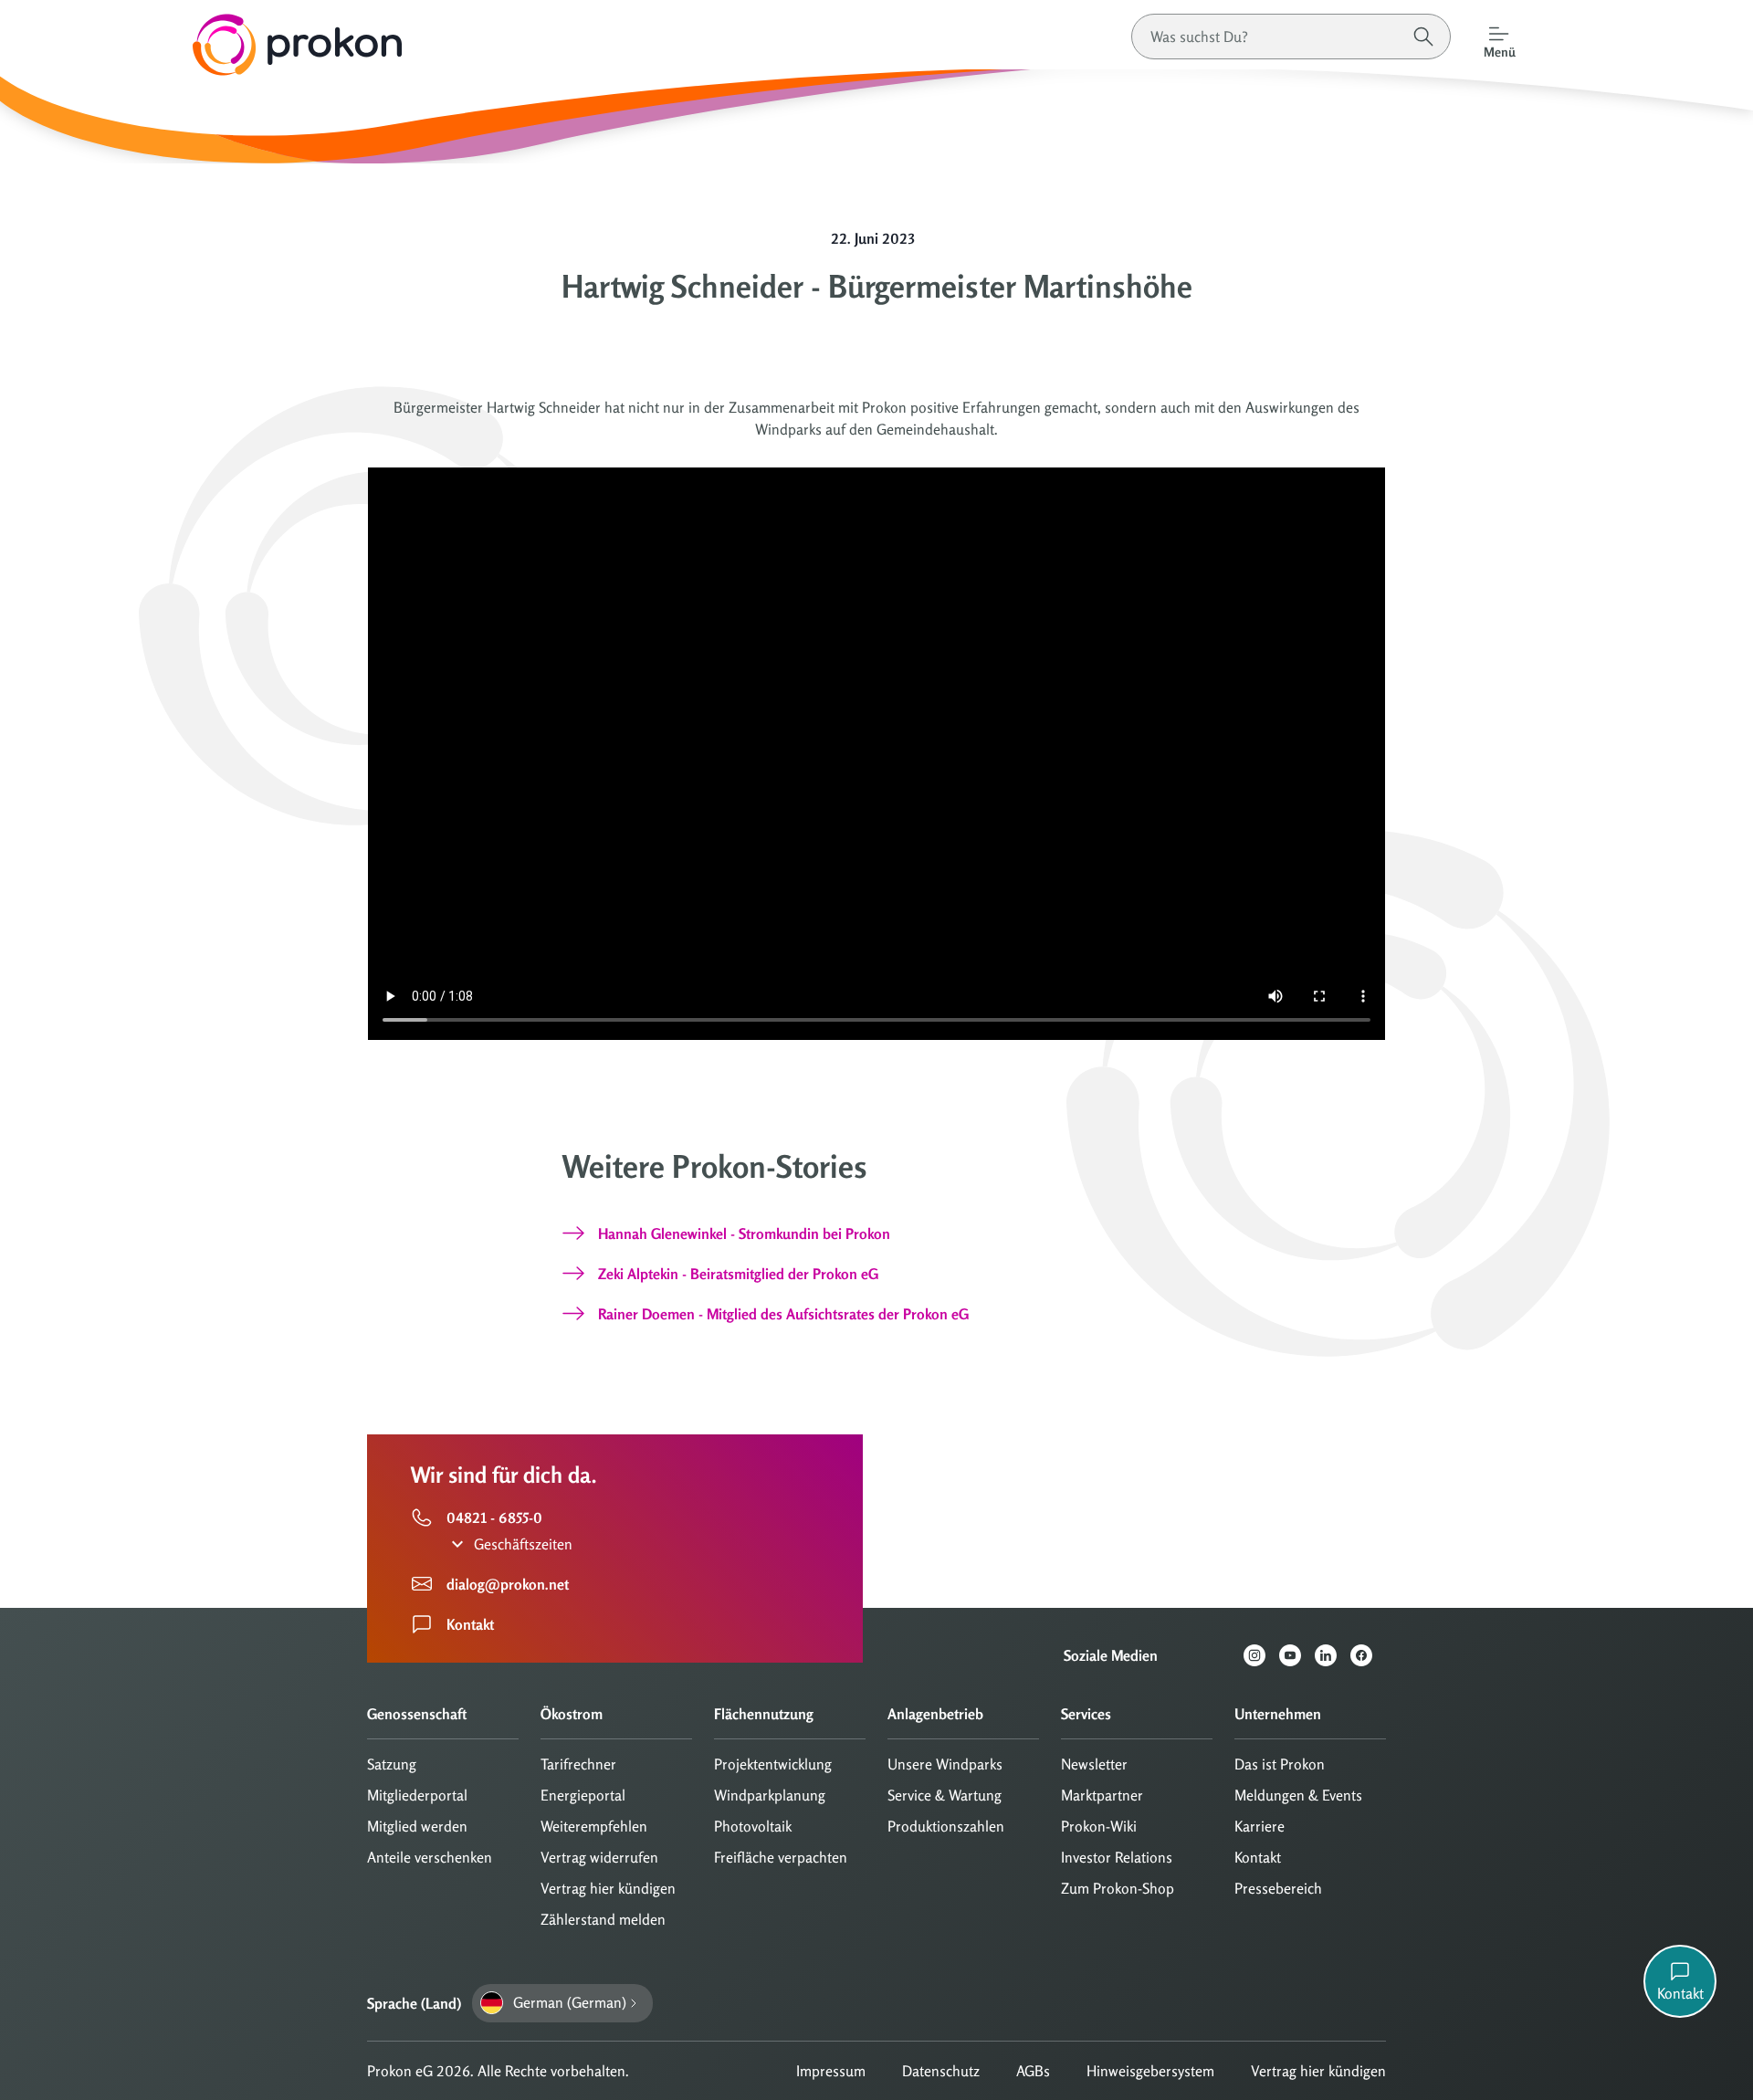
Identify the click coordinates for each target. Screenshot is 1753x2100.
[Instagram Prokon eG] (1261, 1655)
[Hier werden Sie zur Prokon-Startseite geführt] (201, 45)
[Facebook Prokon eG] (1368, 1655)
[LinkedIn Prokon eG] (1333, 1655)
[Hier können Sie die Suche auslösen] (1423, 37)
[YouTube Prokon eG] (1297, 1655)
